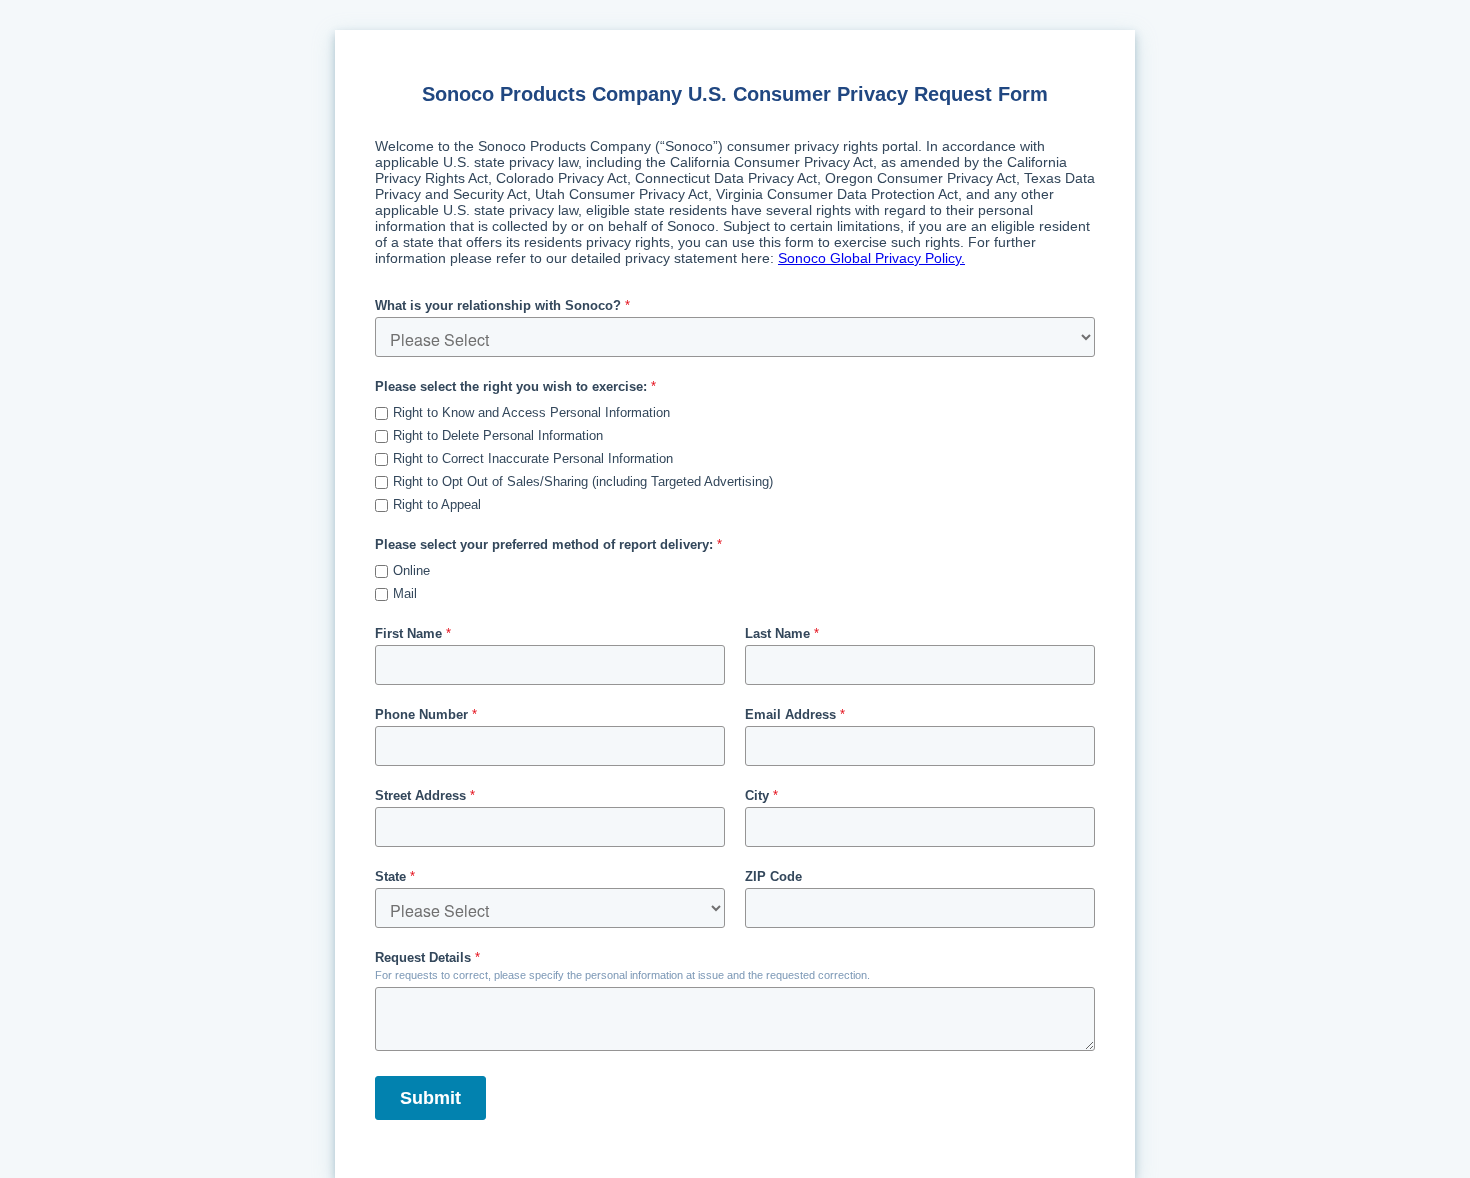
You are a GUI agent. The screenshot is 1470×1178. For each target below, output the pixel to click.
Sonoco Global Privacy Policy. (871, 258)
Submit (430, 1098)
